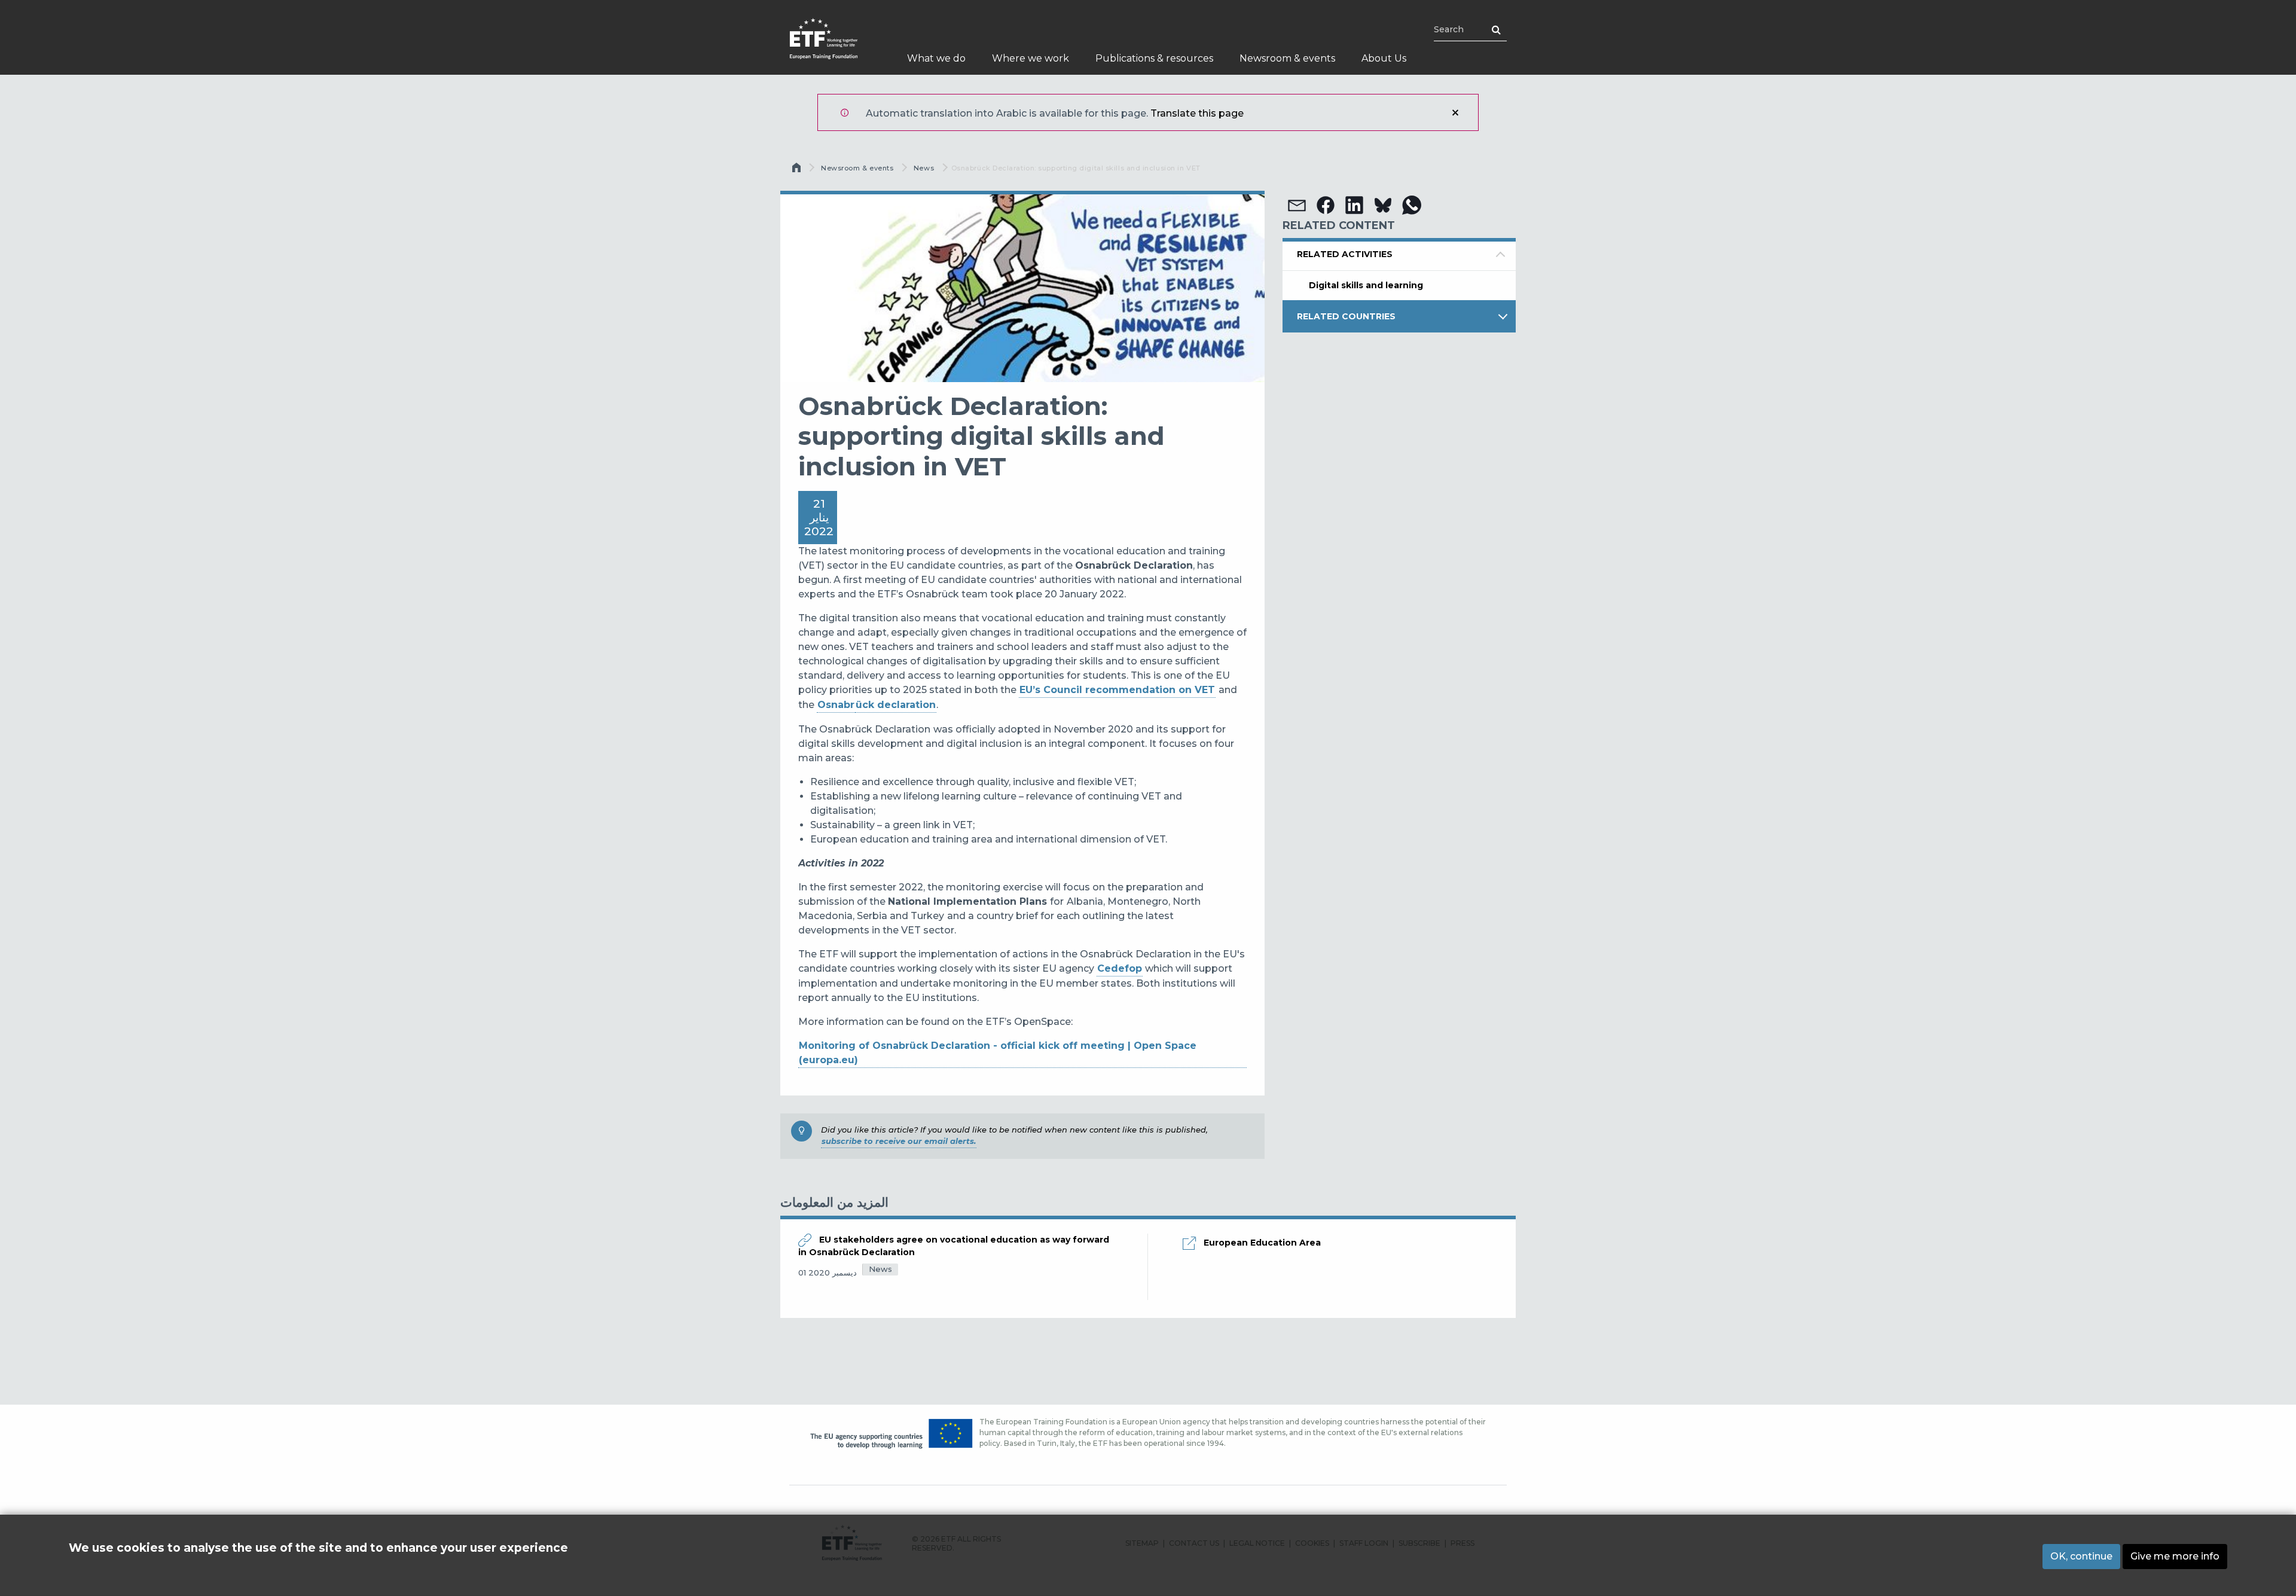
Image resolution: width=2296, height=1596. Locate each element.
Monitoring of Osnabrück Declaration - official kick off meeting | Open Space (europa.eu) (998, 1053)
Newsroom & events (857, 168)
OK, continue (2081, 1556)
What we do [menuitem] (936, 58)
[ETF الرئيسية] (836, 46)
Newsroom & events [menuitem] (1287, 58)
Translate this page (1197, 113)
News (924, 168)
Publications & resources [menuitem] (1154, 58)
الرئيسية (798, 170)
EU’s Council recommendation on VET (1117, 690)
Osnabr (836, 705)
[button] (1297, 205)
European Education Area (1262, 1243)
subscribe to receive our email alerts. (899, 1141)
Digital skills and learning (1366, 285)
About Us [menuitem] (1384, 58)
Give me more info (2175, 1556)
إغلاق (1455, 112)
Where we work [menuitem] (1031, 58)
